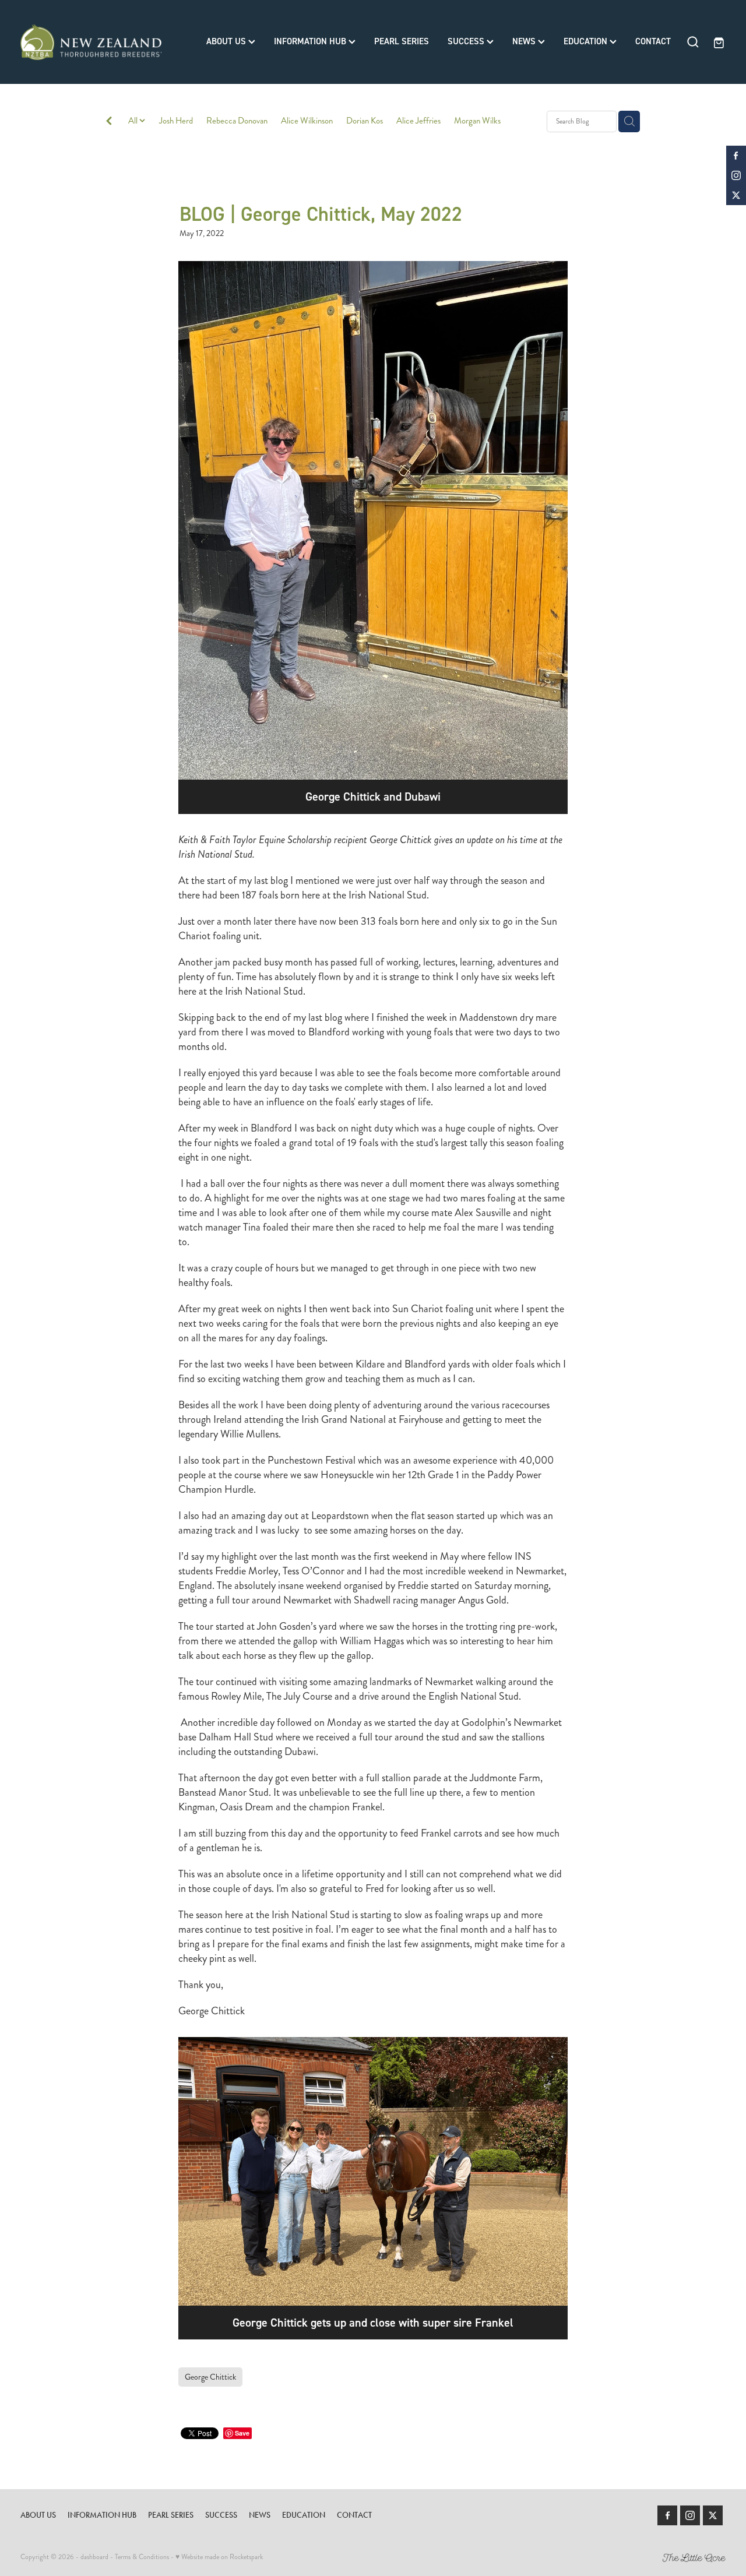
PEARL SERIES (402, 41)
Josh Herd (176, 121)
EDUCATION (587, 41)
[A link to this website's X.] (736, 195)
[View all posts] (109, 122)
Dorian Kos (365, 121)
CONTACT (653, 41)
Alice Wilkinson (307, 121)
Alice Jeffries (418, 121)
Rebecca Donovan (237, 121)
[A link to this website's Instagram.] (736, 175)
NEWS (525, 41)
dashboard (94, 2557)
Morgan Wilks (477, 121)
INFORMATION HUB (311, 41)
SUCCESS (467, 41)
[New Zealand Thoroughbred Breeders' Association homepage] (91, 42)
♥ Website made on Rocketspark (219, 2557)
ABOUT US (227, 41)
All (134, 121)
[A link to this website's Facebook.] (736, 156)
